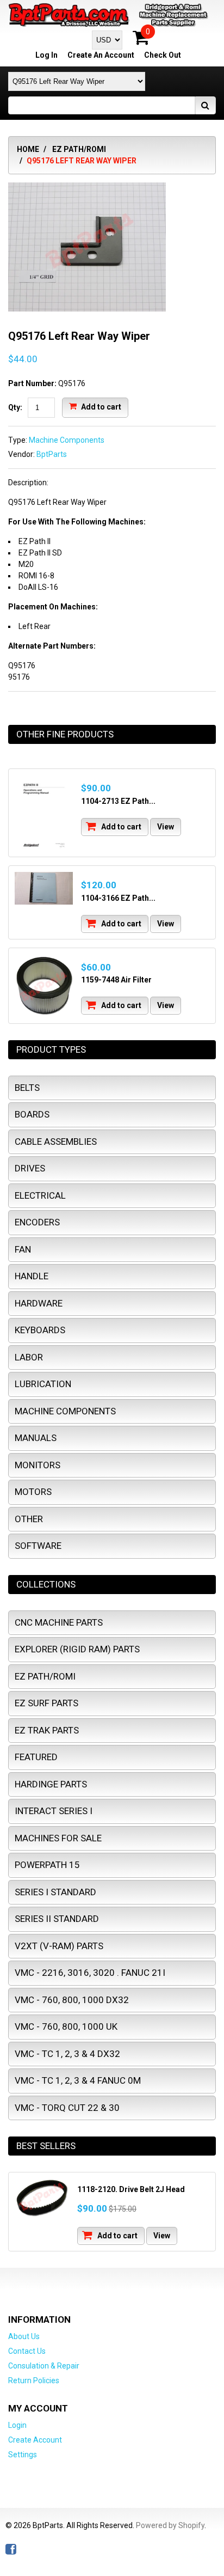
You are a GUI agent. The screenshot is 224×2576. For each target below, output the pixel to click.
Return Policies (34, 2380)
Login (17, 2425)
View (166, 827)
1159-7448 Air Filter (116, 980)
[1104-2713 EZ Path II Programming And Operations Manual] (44, 813)
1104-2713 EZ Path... (118, 801)
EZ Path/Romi (79, 149)
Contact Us (27, 2351)
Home (28, 149)
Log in (46, 55)
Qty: (15, 407)
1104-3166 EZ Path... (118, 898)
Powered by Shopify (170, 2525)
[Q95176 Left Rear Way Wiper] (87, 188)
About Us (24, 2336)
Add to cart (100, 407)
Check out (163, 55)
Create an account (101, 55)
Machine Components (67, 440)
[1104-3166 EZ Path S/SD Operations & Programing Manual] (44, 888)
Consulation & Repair (44, 2366)
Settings (23, 2455)
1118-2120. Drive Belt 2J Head (131, 2189)
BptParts (52, 454)
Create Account (35, 2440)
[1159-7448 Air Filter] (44, 986)
